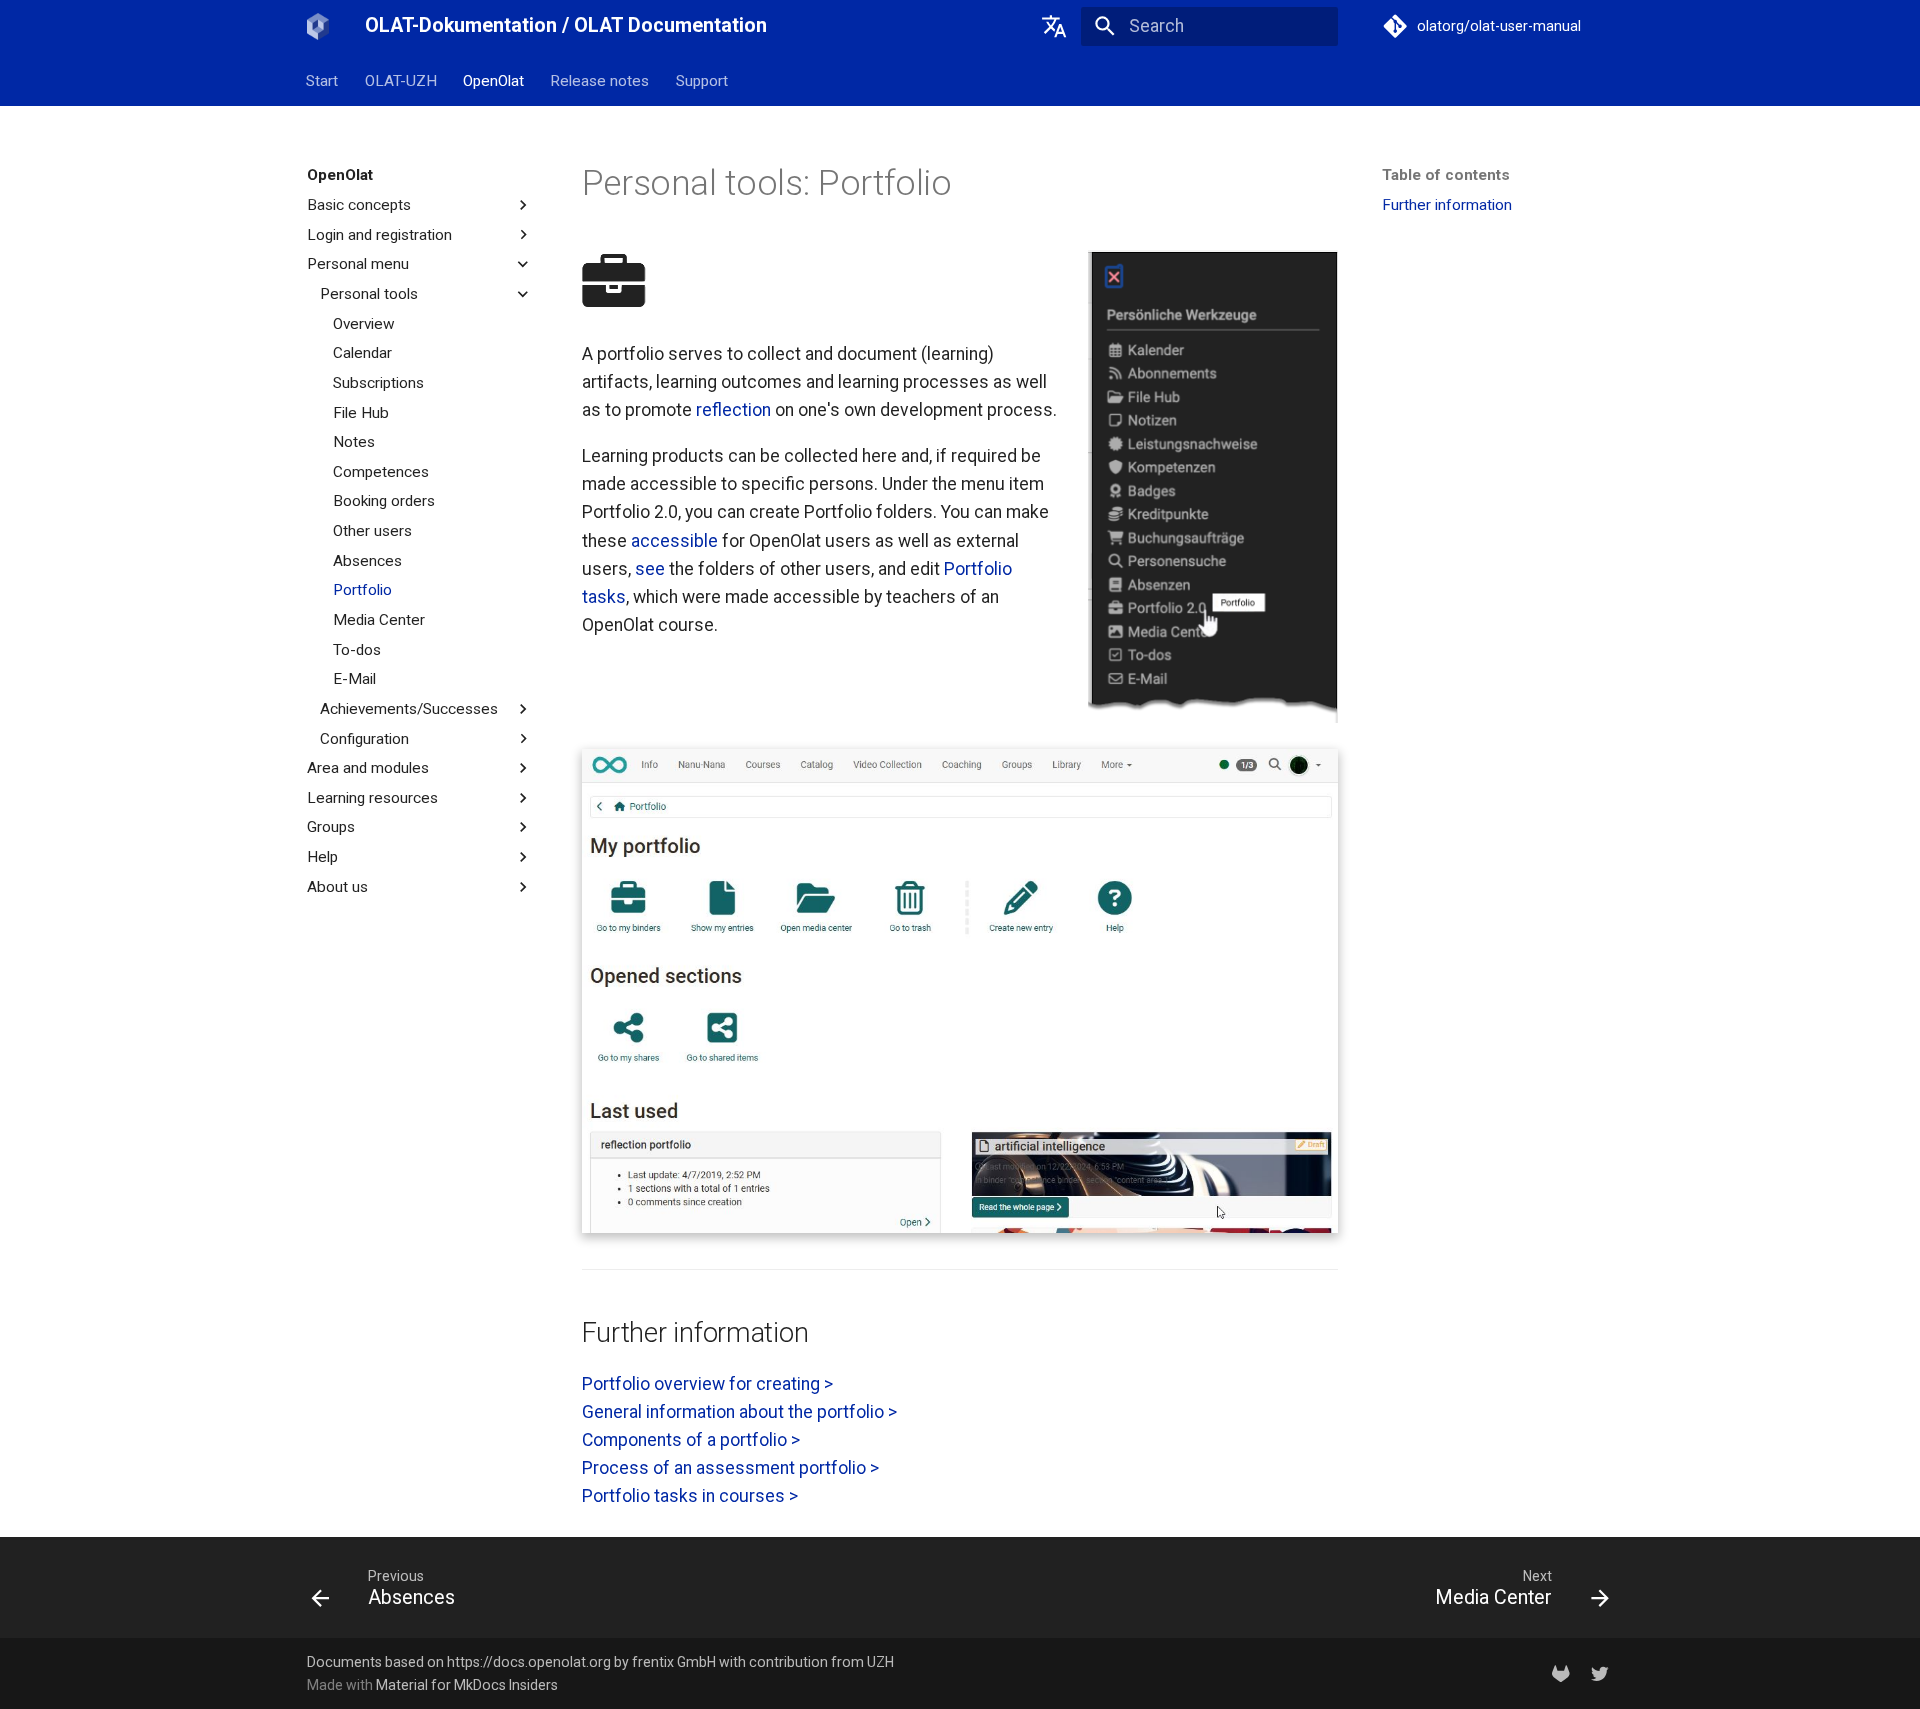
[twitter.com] (1600, 1672)
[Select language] (1055, 26)
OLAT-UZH (401, 80)
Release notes (600, 80)
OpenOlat (493, 80)
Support (702, 80)
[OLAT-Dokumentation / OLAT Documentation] (318, 26)
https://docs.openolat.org (529, 1662)
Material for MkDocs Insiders (467, 1685)
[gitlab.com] (1560, 1672)
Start (323, 80)
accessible (674, 541)
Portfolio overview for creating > (707, 1384)
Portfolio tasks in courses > (690, 1496)
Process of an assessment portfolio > (730, 1468)
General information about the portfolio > (739, 1412)
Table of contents (1446, 175)
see (650, 569)
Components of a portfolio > (691, 1440)
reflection (733, 410)
